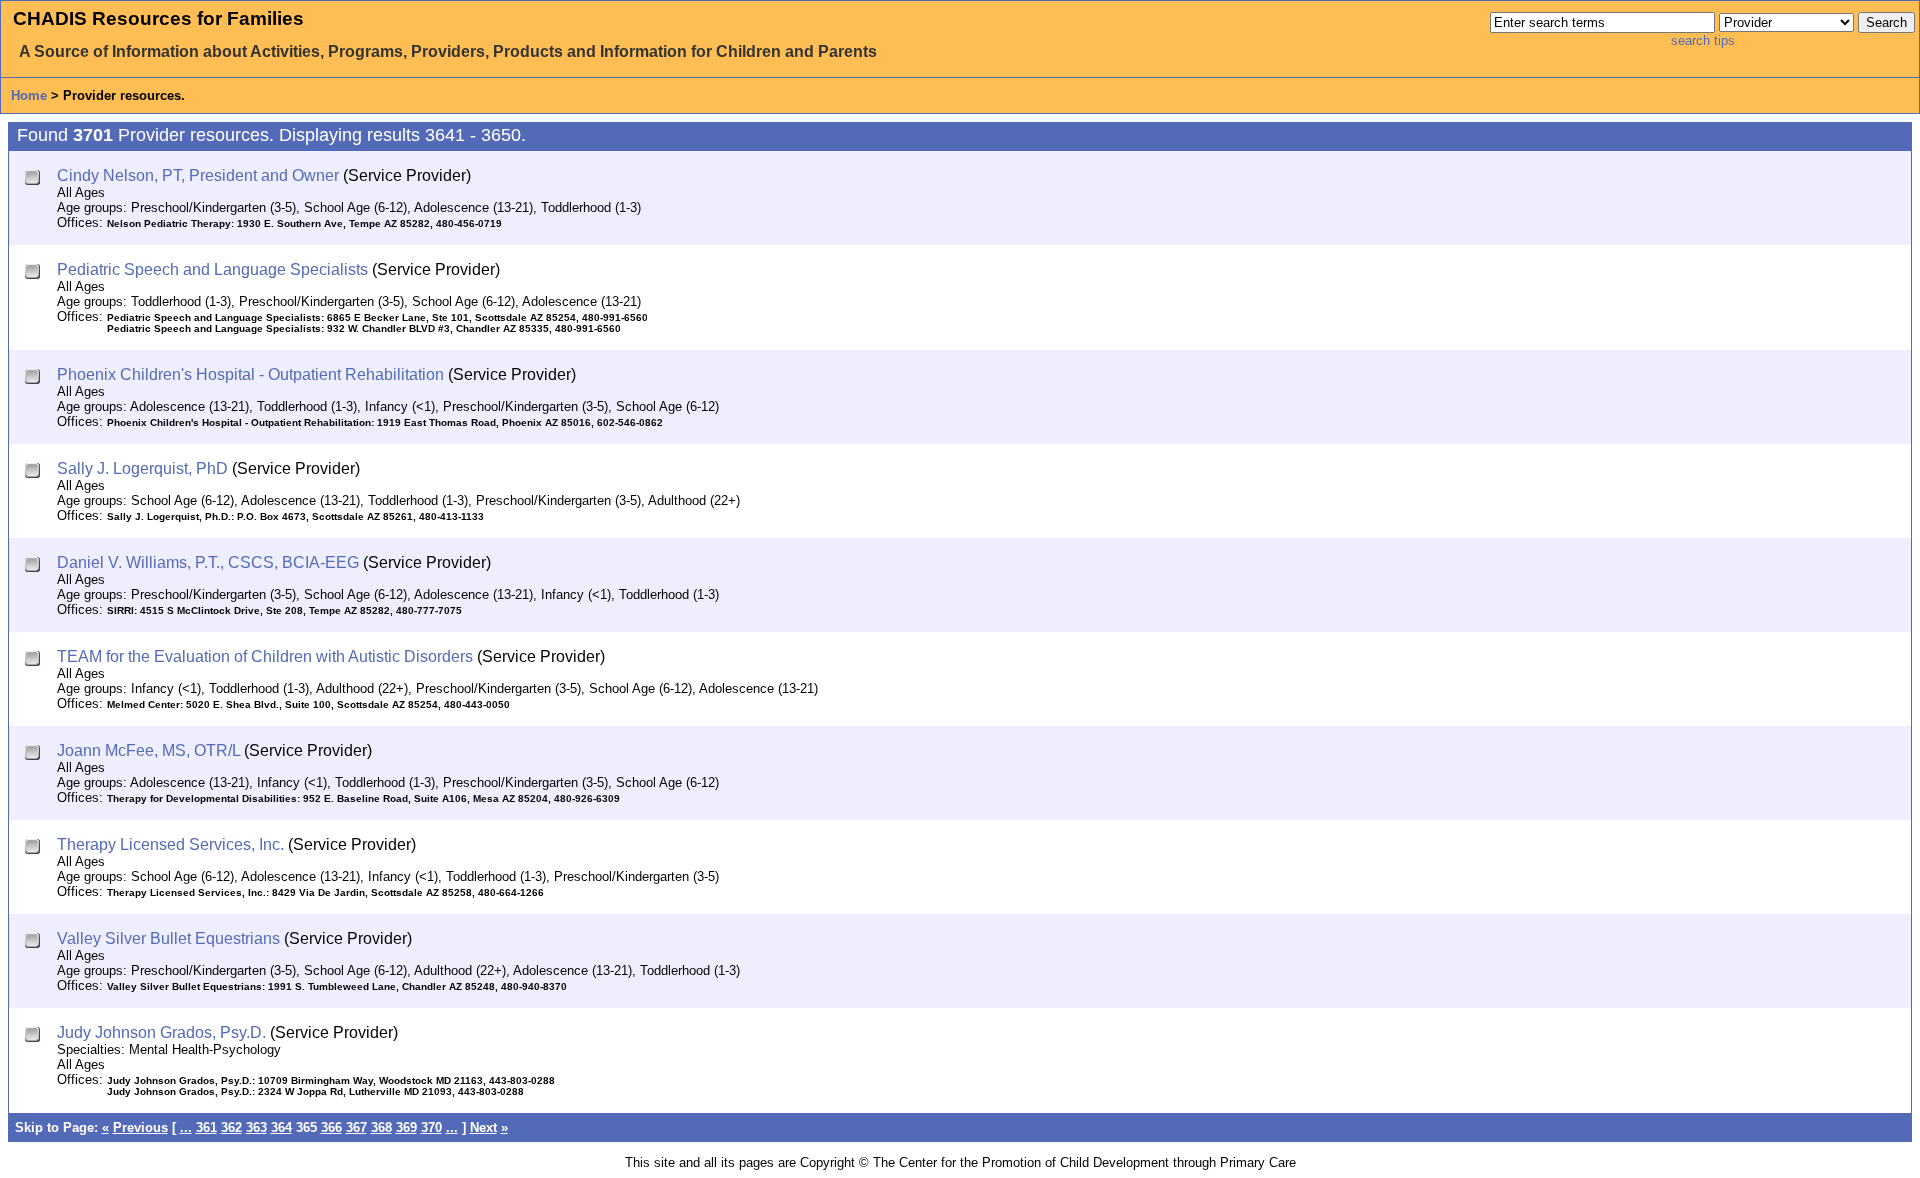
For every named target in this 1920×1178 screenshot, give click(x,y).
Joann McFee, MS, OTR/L (148, 750)
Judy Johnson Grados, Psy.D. (161, 1032)
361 (206, 1127)
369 (406, 1127)
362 (231, 1127)
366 (331, 1127)
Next (483, 1127)
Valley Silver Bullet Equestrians (168, 938)
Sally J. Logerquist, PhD (142, 468)
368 (381, 1127)
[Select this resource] (34, 179)
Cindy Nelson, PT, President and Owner (198, 175)
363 (256, 1127)
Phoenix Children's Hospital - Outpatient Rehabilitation (250, 374)
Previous (140, 1127)
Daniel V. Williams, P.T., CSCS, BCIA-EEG (208, 562)
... (186, 1127)
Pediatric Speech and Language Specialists (212, 269)
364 (281, 1127)
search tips (1703, 40)
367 (356, 1127)
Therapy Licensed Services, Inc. (170, 844)
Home (29, 95)
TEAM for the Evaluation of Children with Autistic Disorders (265, 656)
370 (431, 1127)
